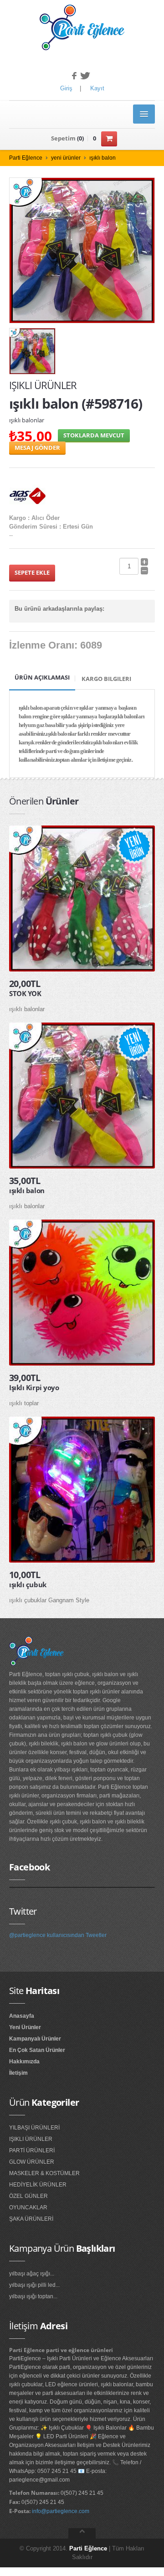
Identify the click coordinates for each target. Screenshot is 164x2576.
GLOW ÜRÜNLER (32, 2162)
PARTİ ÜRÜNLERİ (32, 2150)
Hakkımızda (24, 2062)
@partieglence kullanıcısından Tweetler (58, 1935)
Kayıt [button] (97, 88)
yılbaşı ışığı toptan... (33, 2296)
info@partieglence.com (61, 2511)
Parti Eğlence (26, 158)
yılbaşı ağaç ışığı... (32, 2274)
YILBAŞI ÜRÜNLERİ (34, 2128)
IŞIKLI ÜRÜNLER (31, 2139)
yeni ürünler (66, 158)
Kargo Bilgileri (106, 679)
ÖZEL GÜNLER (28, 2196)
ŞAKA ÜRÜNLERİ (31, 2219)
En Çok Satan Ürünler (37, 2050)
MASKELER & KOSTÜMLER (44, 2173)
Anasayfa (22, 2016)
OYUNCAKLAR (28, 2207)
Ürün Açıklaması (42, 677)
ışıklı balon (102, 158)
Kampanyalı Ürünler (35, 2039)
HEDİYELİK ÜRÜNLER (38, 2185)
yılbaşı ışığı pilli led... (34, 2285)
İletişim (18, 2073)
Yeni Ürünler (25, 2027)
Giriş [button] (66, 88)
